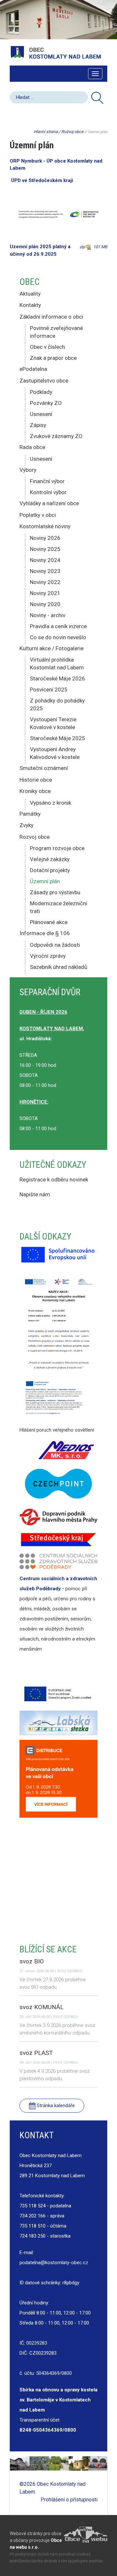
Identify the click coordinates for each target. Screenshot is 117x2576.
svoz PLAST (36, 2053)
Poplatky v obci (38, 515)
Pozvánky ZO (46, 403)
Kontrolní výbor (48, 492)
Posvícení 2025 (49, 690)
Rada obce (32, 447)
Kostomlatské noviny (45, 526)
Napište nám (35, 1194)
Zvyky (26, 825)
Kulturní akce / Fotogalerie (52, 648)
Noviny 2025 (45, 549)
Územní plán (45, 881)
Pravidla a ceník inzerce (58, 626)
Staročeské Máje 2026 (58, 678)
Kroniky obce (35, 791)
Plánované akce (49, 922)
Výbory (28, 470)
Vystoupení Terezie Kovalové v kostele (53, 723)
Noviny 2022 (45, 582)
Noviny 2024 (45, 560)
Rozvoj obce (72, 132)
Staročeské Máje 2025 (58, 738)
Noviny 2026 (45, 538)
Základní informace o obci (51, 317)
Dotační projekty (50, 870)
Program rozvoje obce (57, 848)
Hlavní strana (46, 132)
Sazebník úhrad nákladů (58, 967)
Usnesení (41, 414)
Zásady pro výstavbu (55, 892)
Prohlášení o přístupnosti (69, 2500)
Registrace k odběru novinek (54, 1179)
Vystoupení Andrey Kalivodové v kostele (55, 753)
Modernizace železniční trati (58, 907)
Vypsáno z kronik (51, 803)
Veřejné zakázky (50, 859)
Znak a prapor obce (53, 358)
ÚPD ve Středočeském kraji (43, 180)
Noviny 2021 (45, 593)
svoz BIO (32, 1961)
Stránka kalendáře (55, 2106)
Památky (30, 814)
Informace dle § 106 (45, 933)
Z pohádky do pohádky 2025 (57, 704)
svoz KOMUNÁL (42, 2007)
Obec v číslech (47, 347)
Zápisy (38, 425)
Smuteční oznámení (44, 768)
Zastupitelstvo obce (44, 381)
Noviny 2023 (45, 571)
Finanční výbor (47, 481)
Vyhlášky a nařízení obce (49, 503)
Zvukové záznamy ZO (56, 436)
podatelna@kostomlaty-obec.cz (54, 2263)
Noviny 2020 (45, 604)
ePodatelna (33, 369)
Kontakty (30, 305)
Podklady (41, 392)
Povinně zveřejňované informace (56, 332)
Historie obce (36, 780)
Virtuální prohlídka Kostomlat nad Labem (57, 664)
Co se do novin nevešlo (58, 637)
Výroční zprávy (48, 956)
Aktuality (30, 294)
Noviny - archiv (48, 615)
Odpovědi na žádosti (55, 945)
